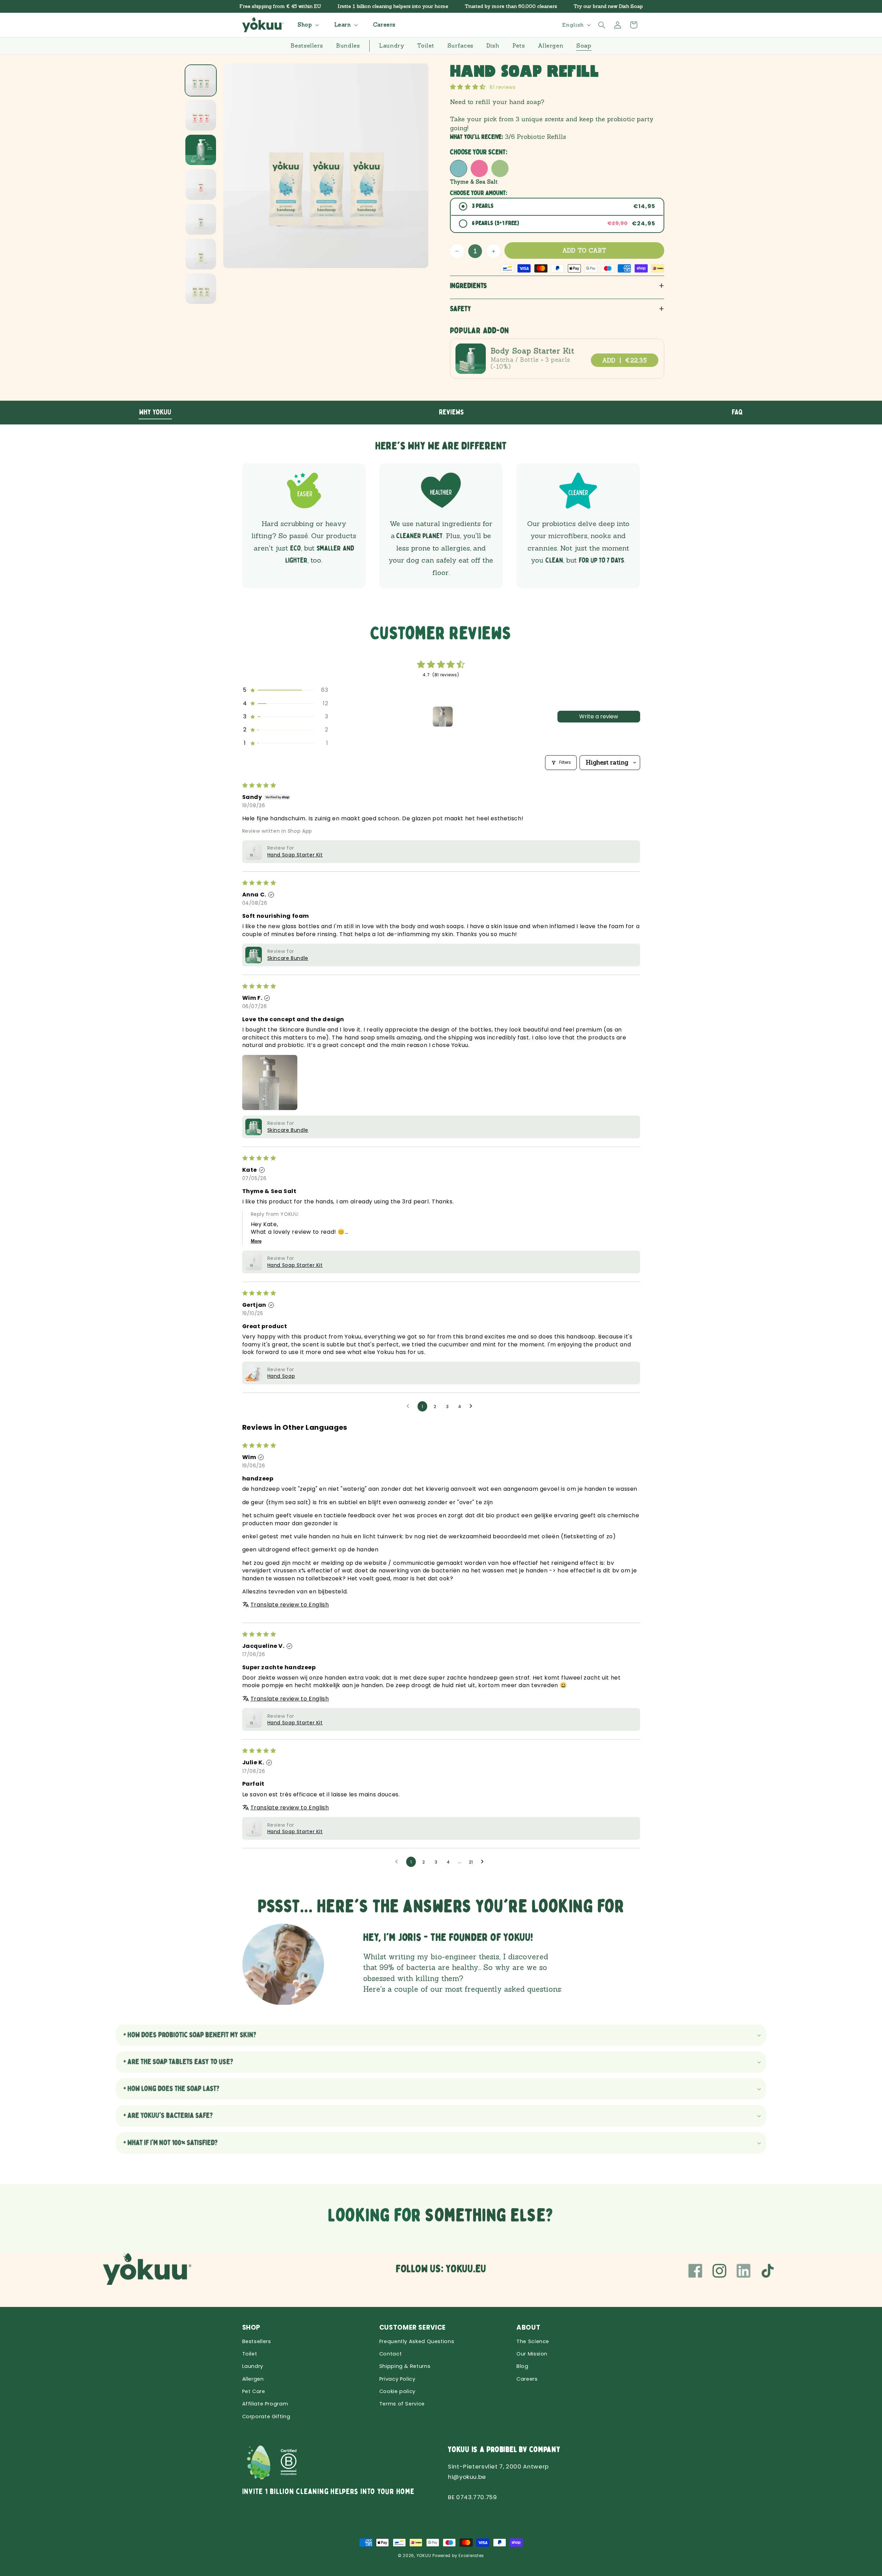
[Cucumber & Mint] (500, 168)
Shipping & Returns (405, 2366)
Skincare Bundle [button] (288, 958)
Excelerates (471, 2556)
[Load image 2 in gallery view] (201, 115)
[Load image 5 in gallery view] (201, 219)
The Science (533, 2341)
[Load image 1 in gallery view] (201, 80)
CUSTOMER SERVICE (413, 2327)
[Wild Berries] (479, 168)
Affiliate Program (265, 2404)
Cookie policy (397, 2391)
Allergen (253, 2379)
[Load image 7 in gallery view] (201, 289)
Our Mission (532, 2354)
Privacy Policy (397, 2379)
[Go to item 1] (443, 717)
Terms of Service (402, 2404)
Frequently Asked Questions (417, 2341)
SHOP (252, 2327)
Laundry (253, 2366)
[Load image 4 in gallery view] (201, 184)
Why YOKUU (155, 412)
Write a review (599, 716)
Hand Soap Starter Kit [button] (295, 855)
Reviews (452, 412)
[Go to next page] (473, 1406)
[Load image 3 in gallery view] (201, 150)
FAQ (737, 412)
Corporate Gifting (266, 2416)
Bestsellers (257, 2341)
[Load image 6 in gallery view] (201, 254)
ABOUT (528, 2327)
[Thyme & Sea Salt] (459, 168)
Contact (391, 2354)
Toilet (250, 2354)
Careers (527, 2379)
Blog (522, 2366)
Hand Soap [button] (281, 1376)
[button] (307, 25)
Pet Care (254, 2391)
